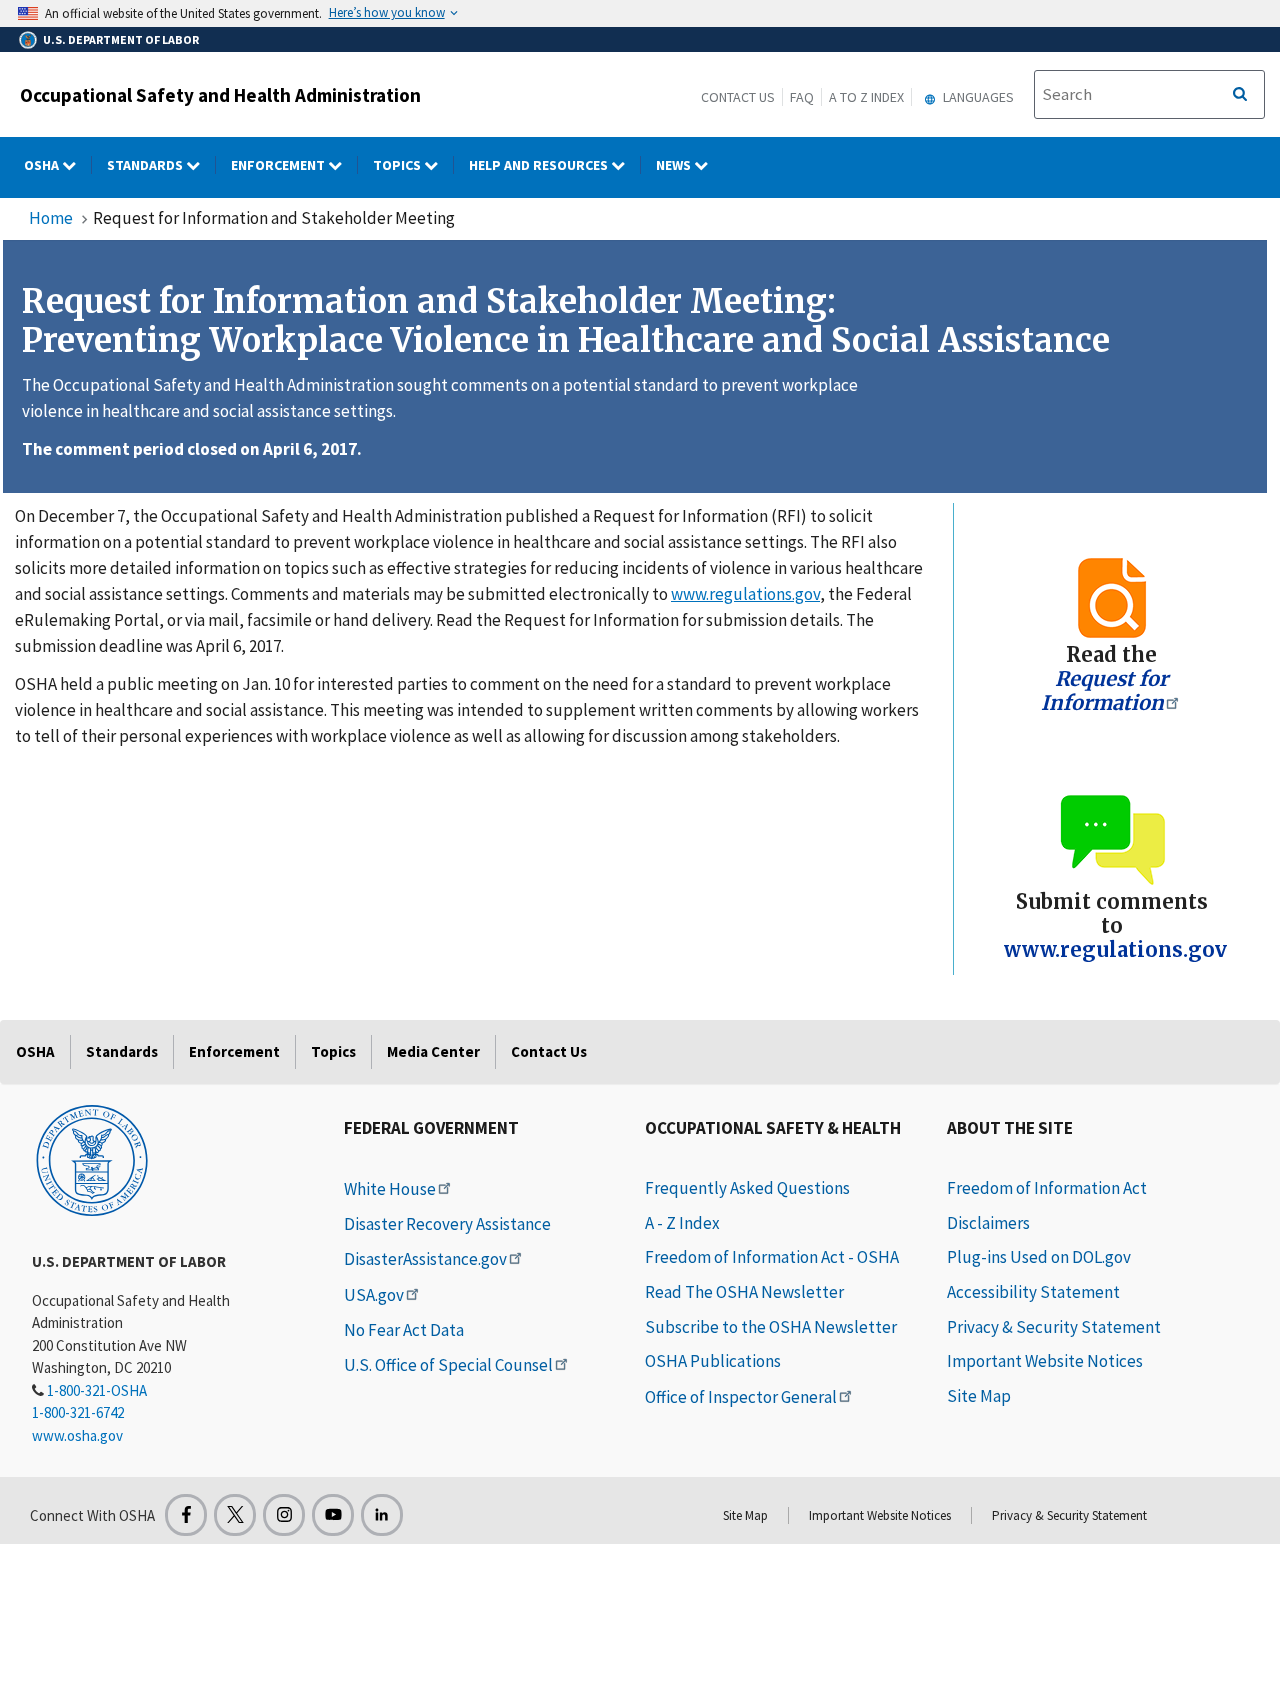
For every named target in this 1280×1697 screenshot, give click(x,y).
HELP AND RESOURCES (540, 165)
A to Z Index (866, 97)
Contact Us (738, 97)
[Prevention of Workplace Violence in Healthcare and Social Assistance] (1112, 596)
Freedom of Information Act (1047, 1188)
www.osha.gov (77, 1435)
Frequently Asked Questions (747, 1188)
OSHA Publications (713, 1361)
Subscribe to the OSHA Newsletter (771, 1327)
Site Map (979, 1396)
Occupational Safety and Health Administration (220, 95)
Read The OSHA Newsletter (744, 1292)
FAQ (802, 97)
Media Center (433, 1051)
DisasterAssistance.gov (425, 1259)
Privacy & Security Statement (1054, 1327)
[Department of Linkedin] (382, 1515)
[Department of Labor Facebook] (186, 1515)
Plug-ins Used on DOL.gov (1039, 1257)
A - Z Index (682, 1223)
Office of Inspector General (741, 1397)
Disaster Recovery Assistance (447, 1224)
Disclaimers (988, 1223)
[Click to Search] (1240, 95)
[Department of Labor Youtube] (333, 1515)
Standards (146, 165)
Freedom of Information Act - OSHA (772, 1257)
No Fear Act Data (404, 1330)
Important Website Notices (1045, 1361)
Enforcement (279, 165)
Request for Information (1104, 690)
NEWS (675, 165)
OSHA (43, 165)
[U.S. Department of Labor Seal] (92, 1159)
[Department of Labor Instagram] (284, 1515)
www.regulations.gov (745, 594)
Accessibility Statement (1033, 1292)
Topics (398, 165)
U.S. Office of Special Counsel (448, 1365)
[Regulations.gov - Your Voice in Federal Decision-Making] (1112, 838)
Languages (977, 97)
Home (51, 218)
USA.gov (374, 1295)
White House (390, 1189)
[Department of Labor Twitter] (235, 1515)
